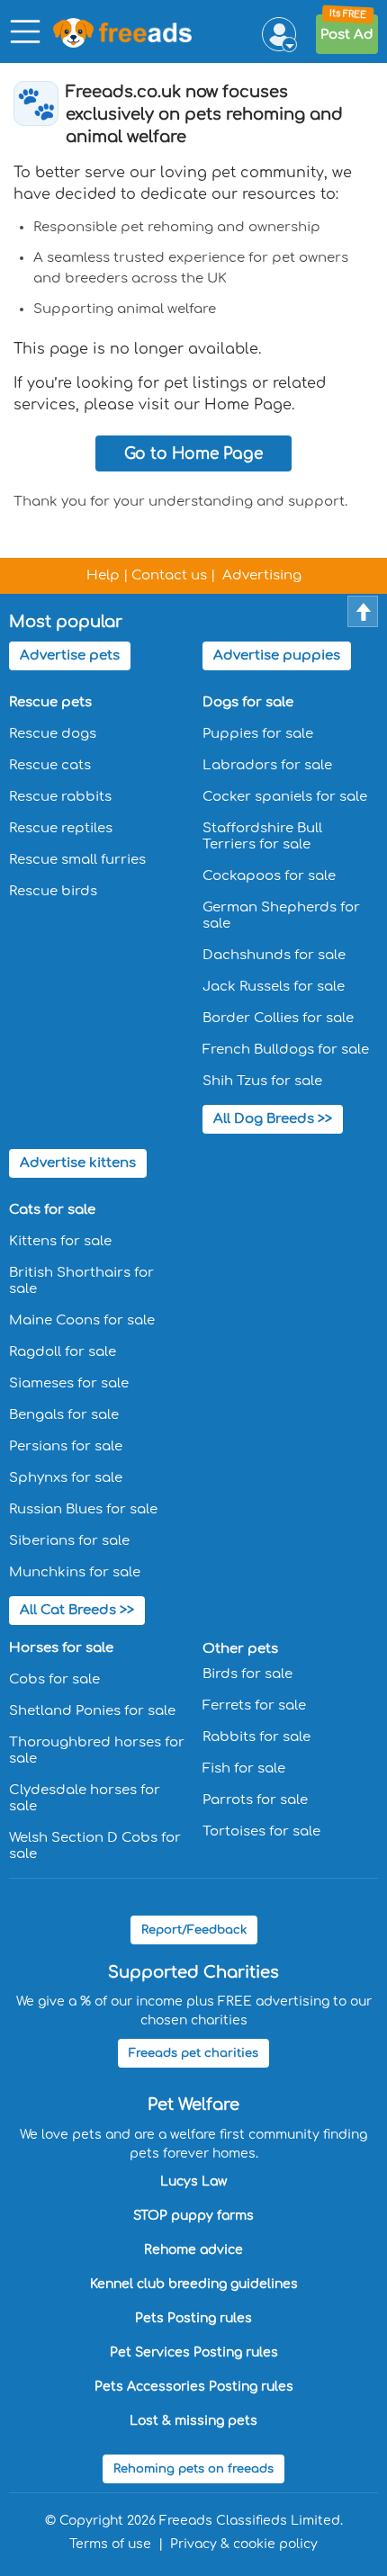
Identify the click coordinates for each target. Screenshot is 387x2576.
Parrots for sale (255, 1800)
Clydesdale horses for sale (85, 1798)
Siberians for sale (69, 1541)
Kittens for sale (60, 1241)
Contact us (169, 575)
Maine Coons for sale (82, 1320)
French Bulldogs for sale (286, 1050)
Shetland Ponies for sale (92, 1711)
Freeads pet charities (193, 2053)
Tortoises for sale (261, 1831)
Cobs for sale (54, 1679)
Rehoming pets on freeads (193, 2469)
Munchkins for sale (75, 1572)
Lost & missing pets (193, 2421)
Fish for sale (244, 1768)
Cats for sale (52, 1210)
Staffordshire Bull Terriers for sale (262, 836)
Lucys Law (193, 2181)
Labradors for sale (267, 765)
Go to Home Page (193, 454)
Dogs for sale (248, 702)
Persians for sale (66, 1446)
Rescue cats (50, 765)
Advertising (262, 575)
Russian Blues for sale (83, 1509)
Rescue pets (50, 702)
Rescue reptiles (61, 828)
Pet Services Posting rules (194, 2352)
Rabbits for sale (256, 1737)
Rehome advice (193, 2250)
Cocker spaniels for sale (285, 797)
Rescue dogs (53, 734)
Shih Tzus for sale (262, 1081)
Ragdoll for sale (63, 1352)
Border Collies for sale (278, 1018)
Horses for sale (61, 1648)
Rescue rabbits (60, 797)
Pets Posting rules (193, 2318)
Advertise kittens (78, 1163)
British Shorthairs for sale (81, 1281)
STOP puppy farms (193, 2216)
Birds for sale (247, 1674)
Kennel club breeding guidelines (194, 2284)
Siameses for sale (69, 1383)
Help (103, 575)
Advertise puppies (277, 655)
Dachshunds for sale (274, 955)
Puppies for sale (258, 734)
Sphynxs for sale (66, 1478)
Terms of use (110, 2544)
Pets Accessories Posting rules (194, 2387)
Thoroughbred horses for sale (97, 1750)
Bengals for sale (64, 1415)
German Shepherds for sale (281, 916)
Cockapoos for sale (269, 876)
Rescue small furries (77, 860)
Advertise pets (70, 655)
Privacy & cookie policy (244, 2544)
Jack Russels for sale (274, 987)
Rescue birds (53, 891)
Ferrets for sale (254, 1705)
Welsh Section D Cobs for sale (95, 1846)
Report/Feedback (194, 1930)
